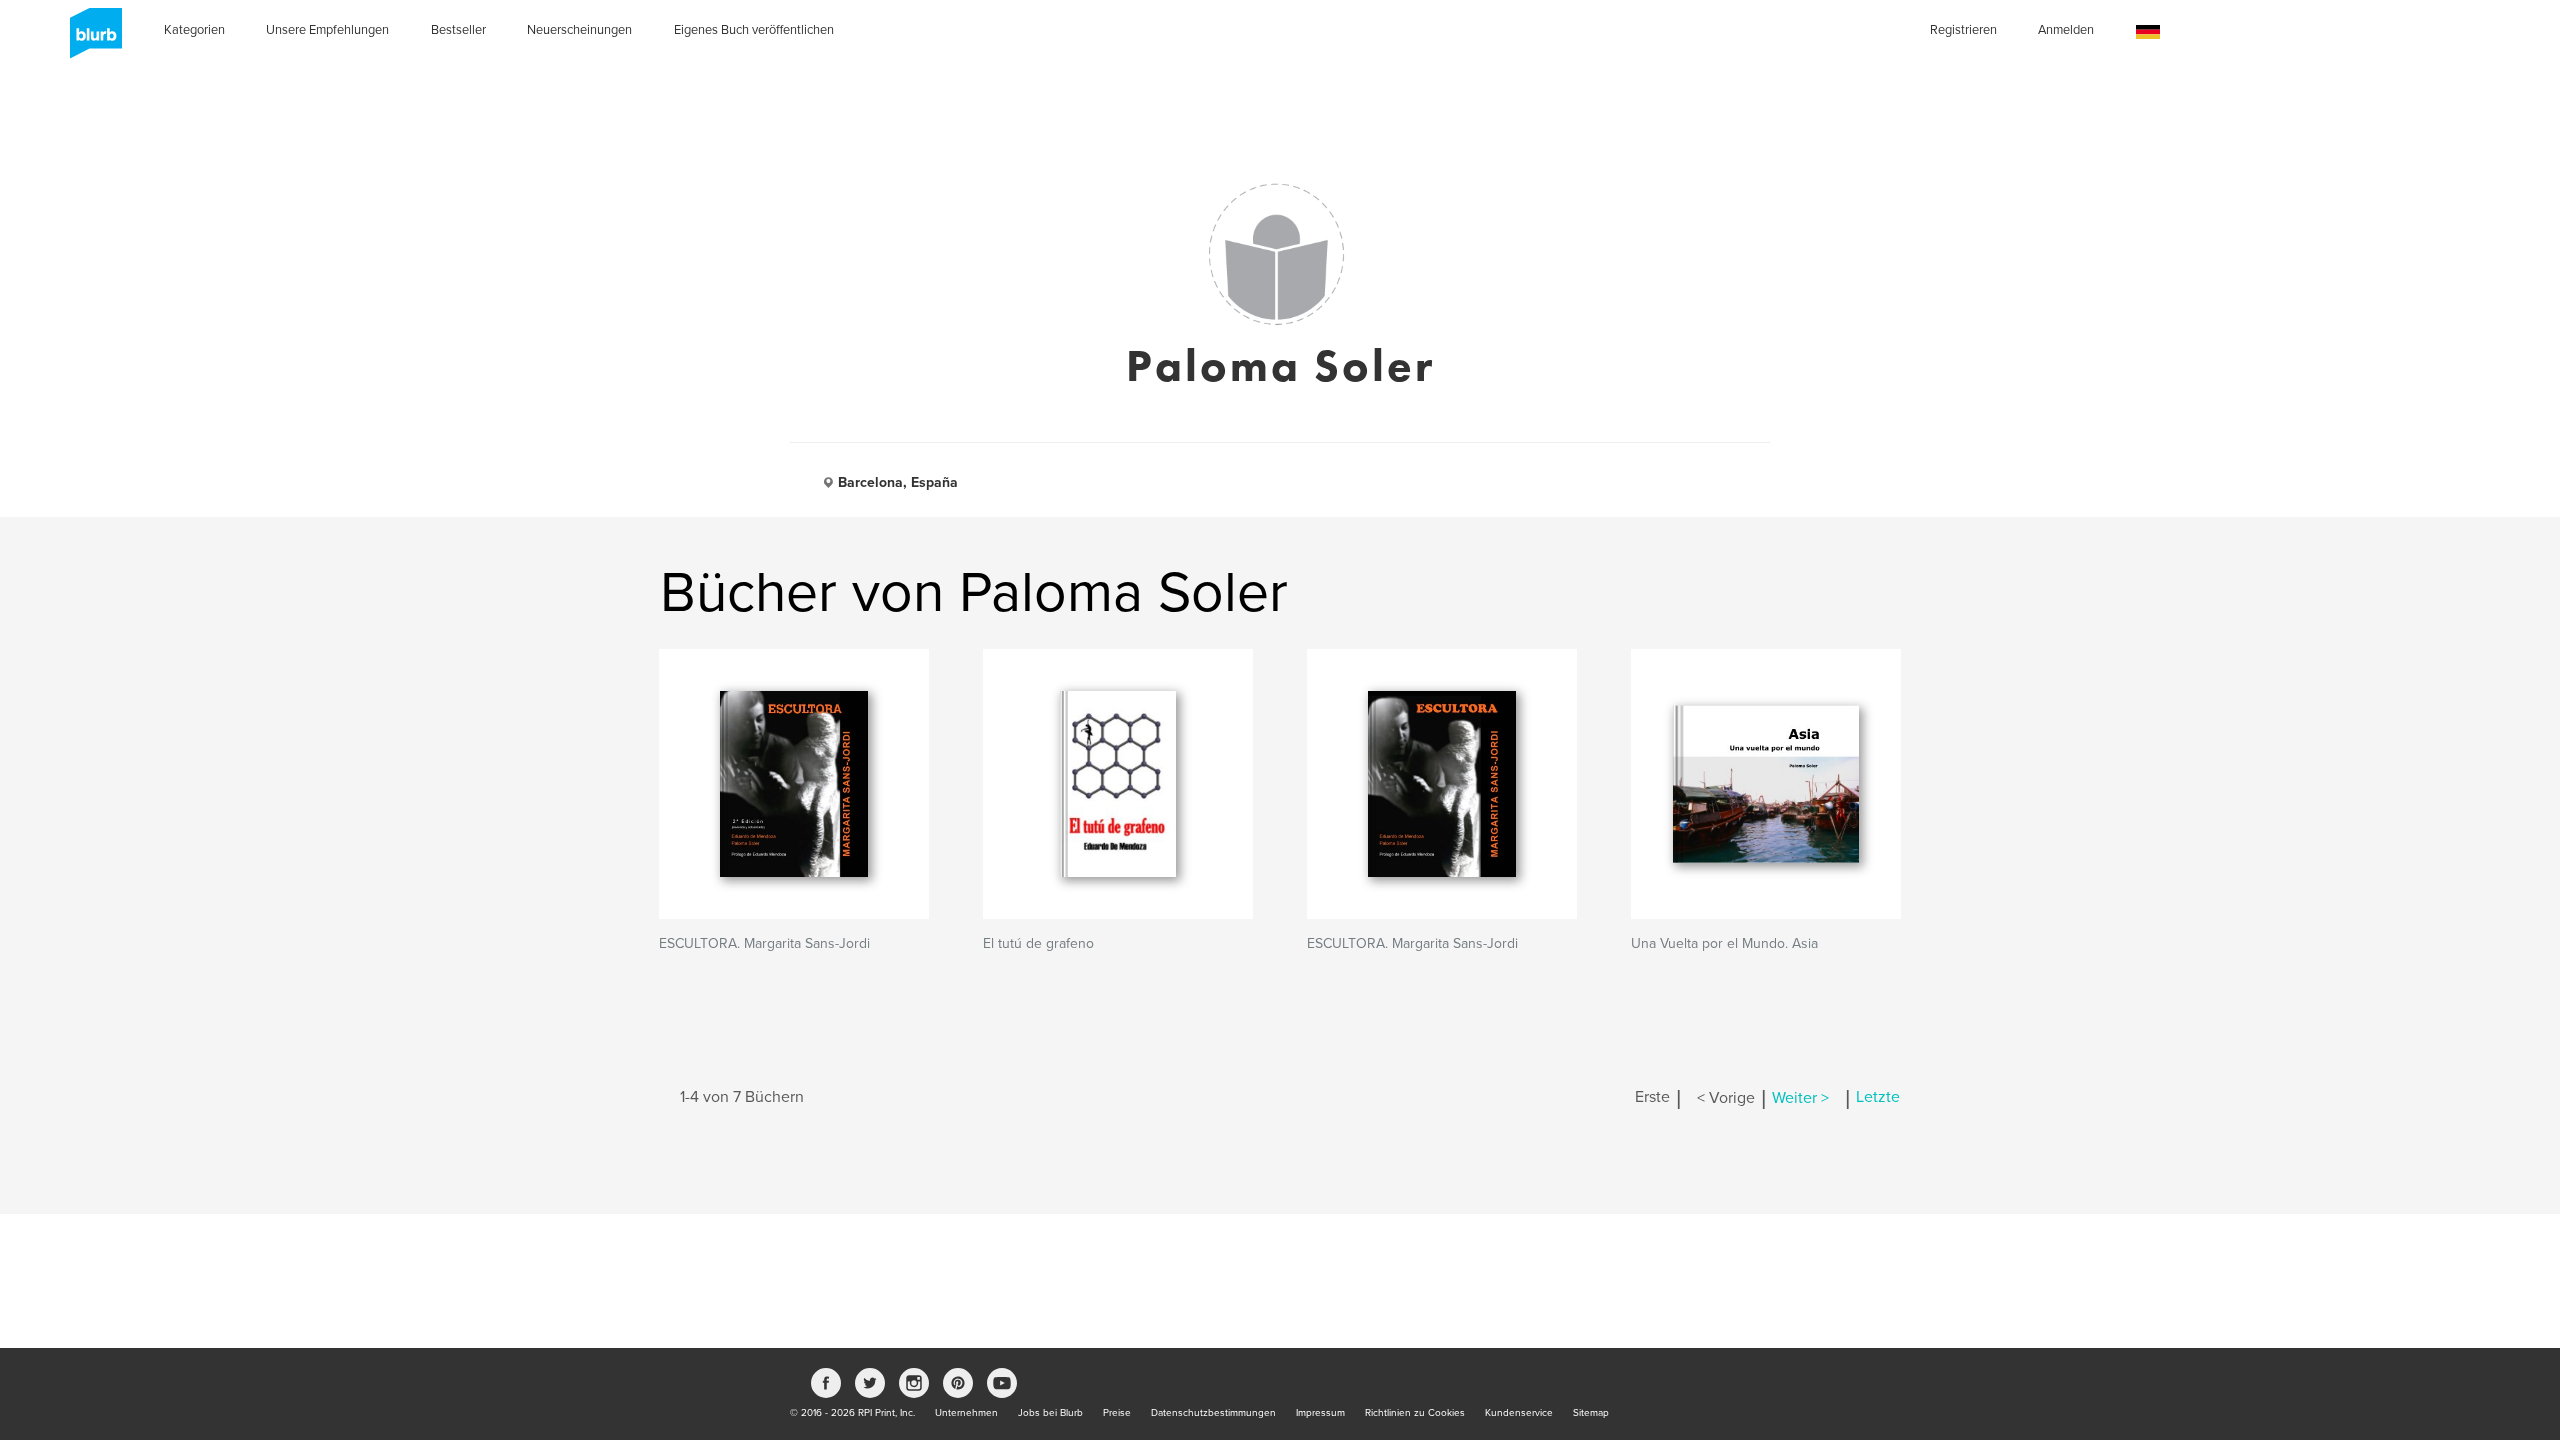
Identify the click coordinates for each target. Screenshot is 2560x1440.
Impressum (1320, 1413)
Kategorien (194, 30)
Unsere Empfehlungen (327, 30)
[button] (2148, 32)
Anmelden (2066, 30)
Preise (1117, 1413)
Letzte (1878, 1098)
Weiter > (1800, 1098)
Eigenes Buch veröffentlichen (754, 30)
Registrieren (1963, 30)
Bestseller (458, 30)
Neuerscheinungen (579, 30)
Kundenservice (1519, 1413)
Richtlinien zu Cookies (1415, 1413)
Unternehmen (966, 1413)
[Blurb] (90, 40)
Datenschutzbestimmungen (1213, 1413)
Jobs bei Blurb (1050, 1413)
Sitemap (1591, 1413)
